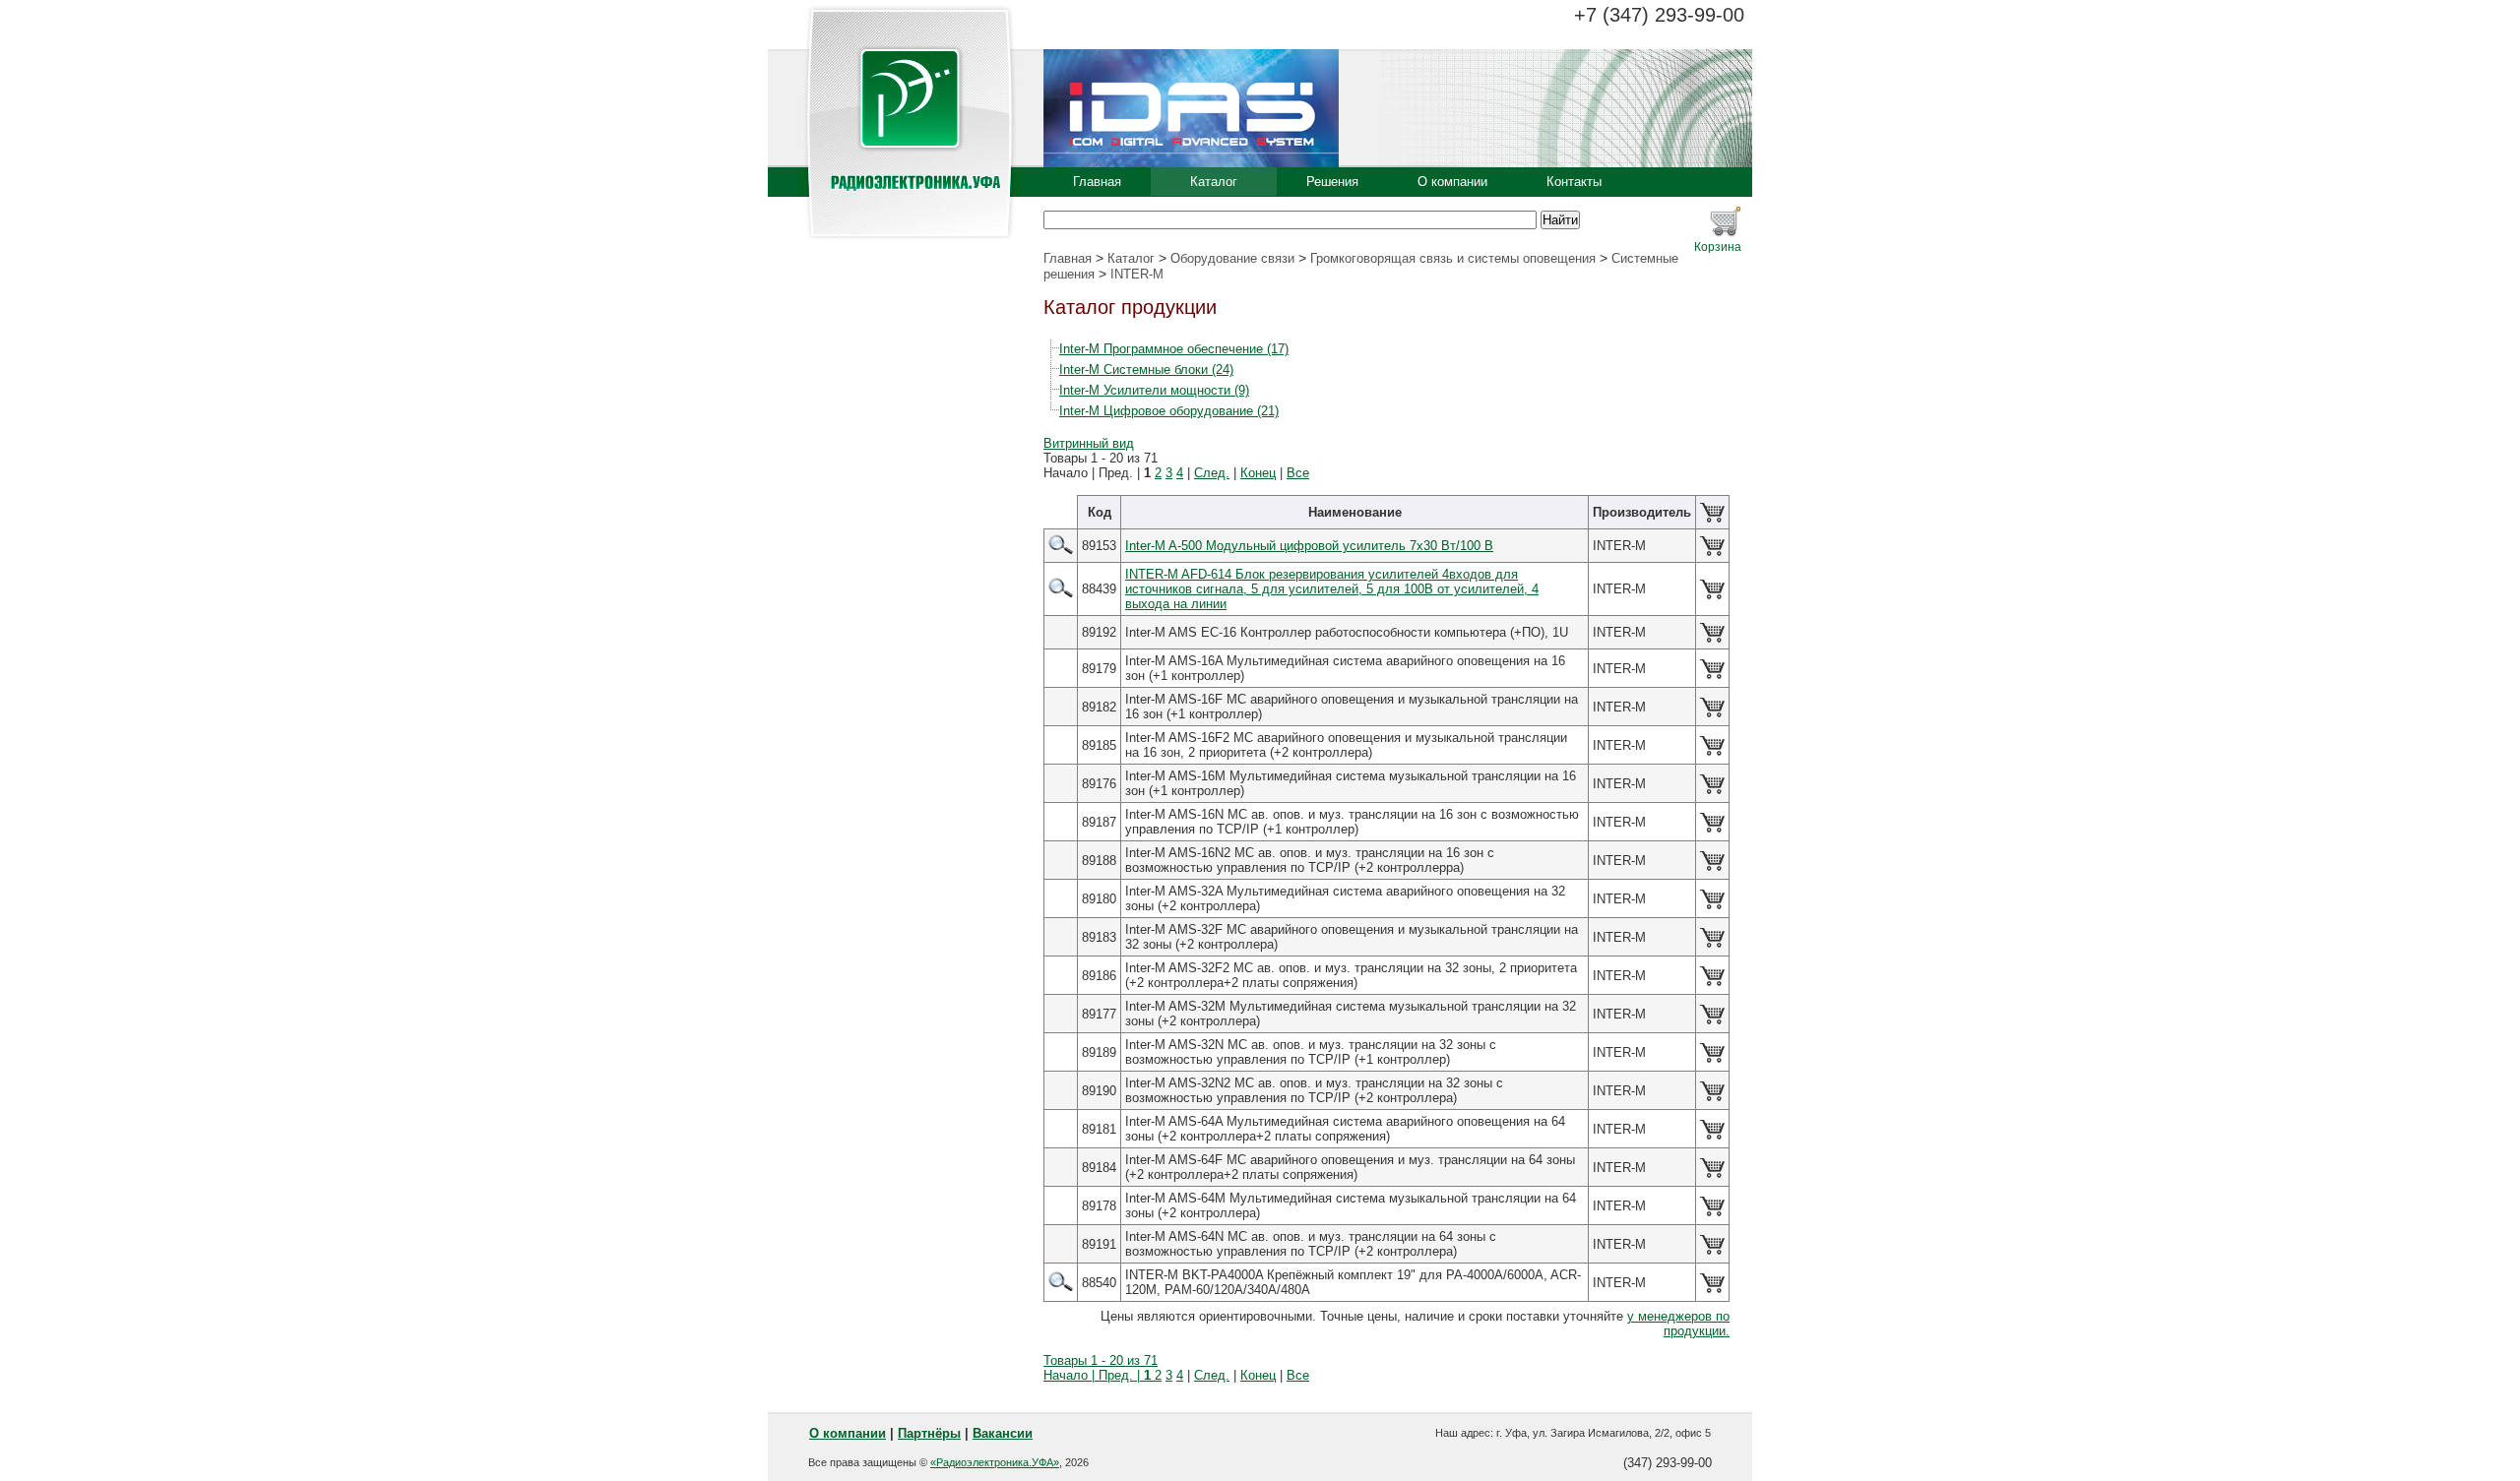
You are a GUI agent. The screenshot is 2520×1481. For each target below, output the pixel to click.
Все (1298, 473)
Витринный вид (1089, 443)
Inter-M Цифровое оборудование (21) (1169, 411)
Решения (1332, 182)
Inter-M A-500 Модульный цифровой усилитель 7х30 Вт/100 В (1309, 546)
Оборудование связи (1232, 258)
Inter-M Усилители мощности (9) (1154, 390)
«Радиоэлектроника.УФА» (995, 1462)
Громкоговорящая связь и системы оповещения (1453, 258)
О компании (1452, 182)
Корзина (1718, 247)
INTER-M (1137, 274)
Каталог (1214, 182)
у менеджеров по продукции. (1678, 1324)
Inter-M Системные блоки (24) (1146, 370)
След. (1212, 473)
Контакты (1574, 182)
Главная (1097, 182)
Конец (1258, 473)
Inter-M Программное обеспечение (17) (1174, 349)
